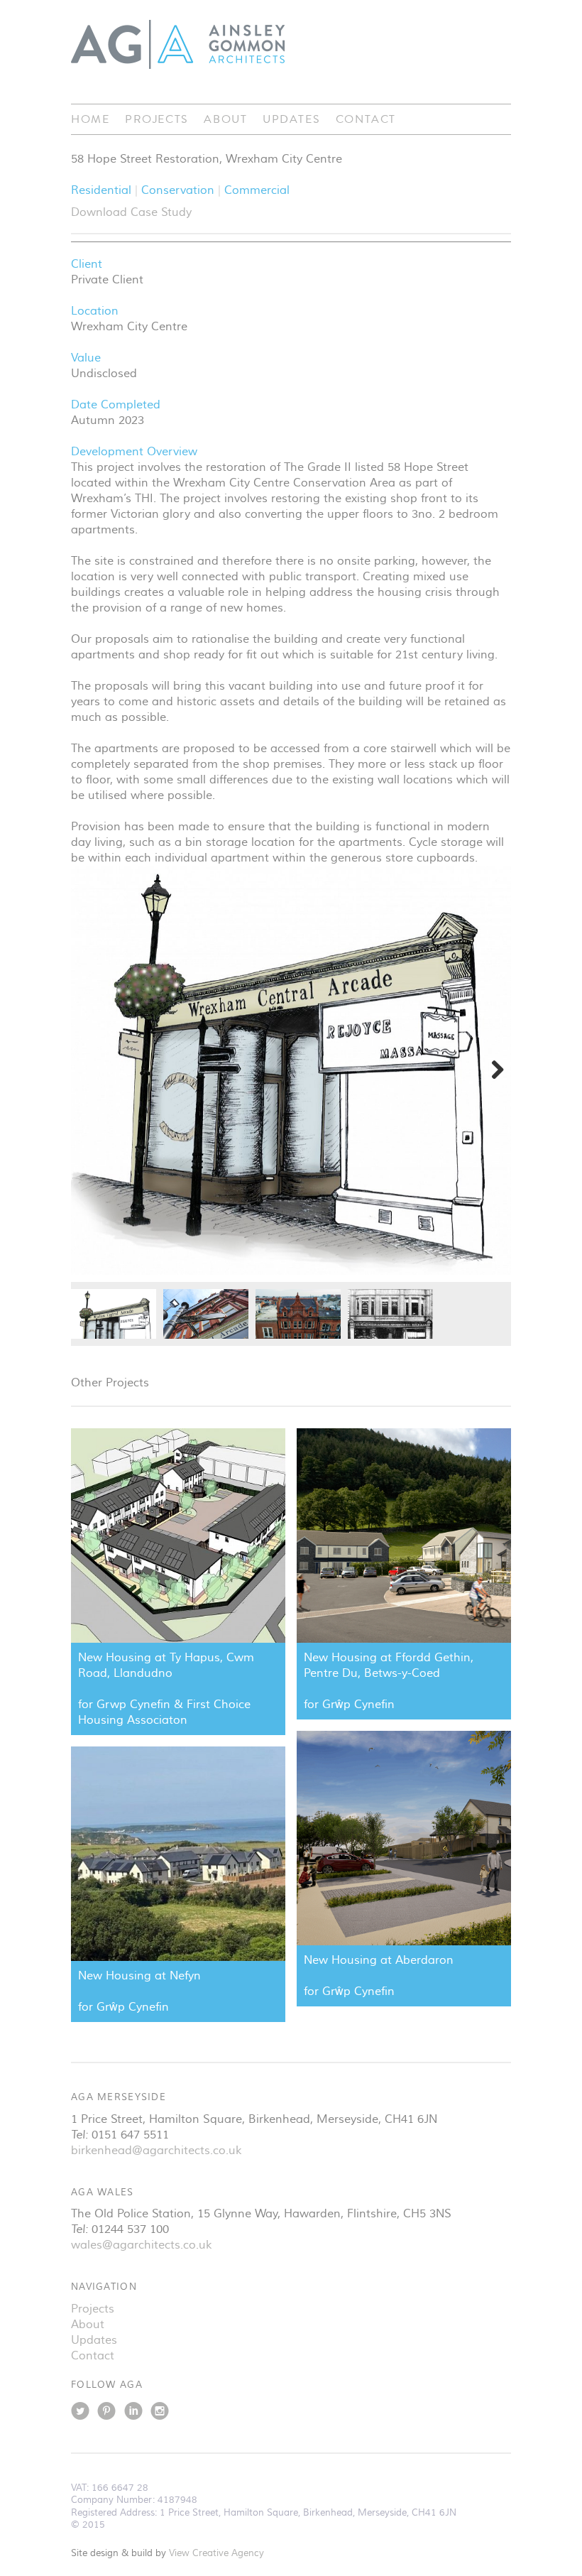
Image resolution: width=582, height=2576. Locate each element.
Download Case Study (131, 212)
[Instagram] (160, 2415)
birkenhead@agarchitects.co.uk (156, 2151)
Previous (92, 1070)
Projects (157, 119)
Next (490, 1070)
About (225, 119)
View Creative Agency (216, 2553)
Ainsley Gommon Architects (178, 44)
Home (90, 119)
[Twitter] (80, 2415)
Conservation (180, 190)
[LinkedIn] (133, 2415)
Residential (103, 190)
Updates (291, 119)
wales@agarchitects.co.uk (141, 2245)
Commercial (257, 190)
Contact (366, 119)
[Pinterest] (106, 2415)
